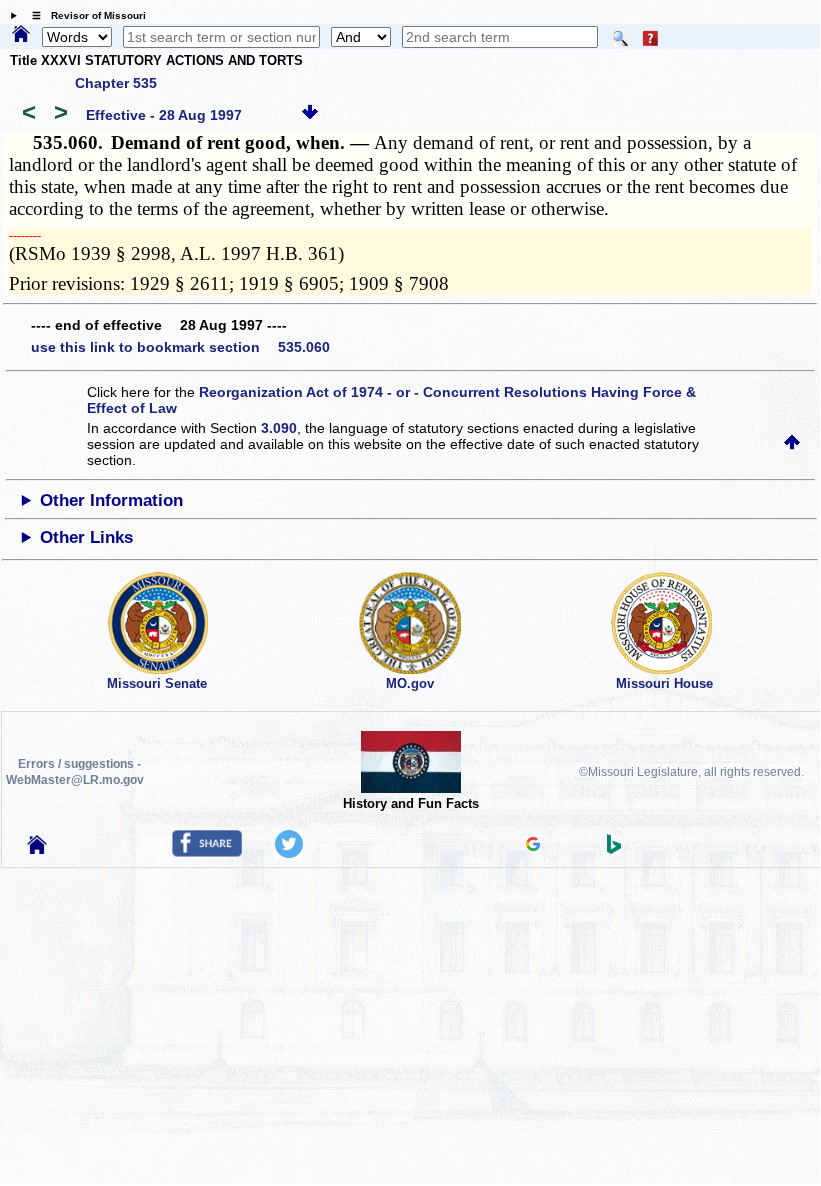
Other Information (111, 500)
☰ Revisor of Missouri (84, 15)
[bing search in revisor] (614, 849)
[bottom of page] (310, 115)
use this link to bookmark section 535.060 (180, 347)
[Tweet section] (289, 853)
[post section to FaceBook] (207, 852)
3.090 (279, 428)
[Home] (21, 35)
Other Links (86, 537)
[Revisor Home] (37, 849)
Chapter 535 (116, 83)
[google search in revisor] (533, 846)
